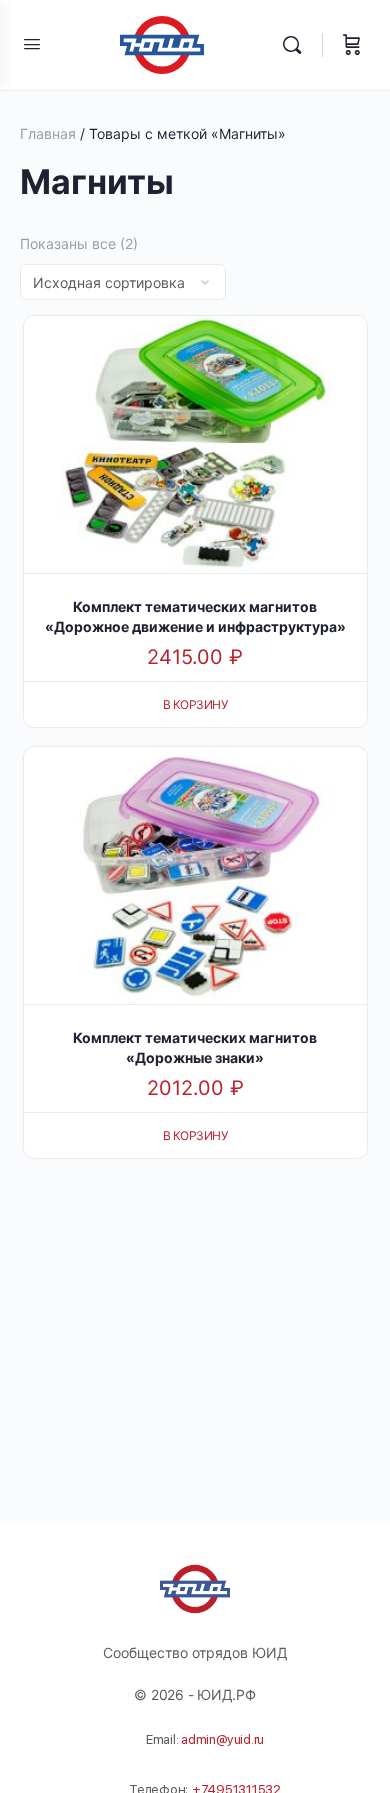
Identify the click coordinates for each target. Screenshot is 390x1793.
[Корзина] (352, 45)
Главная (48, 133)
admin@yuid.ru (222, 1739)
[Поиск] (297, 45)
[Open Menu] (32, 43)
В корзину (195, 704)
